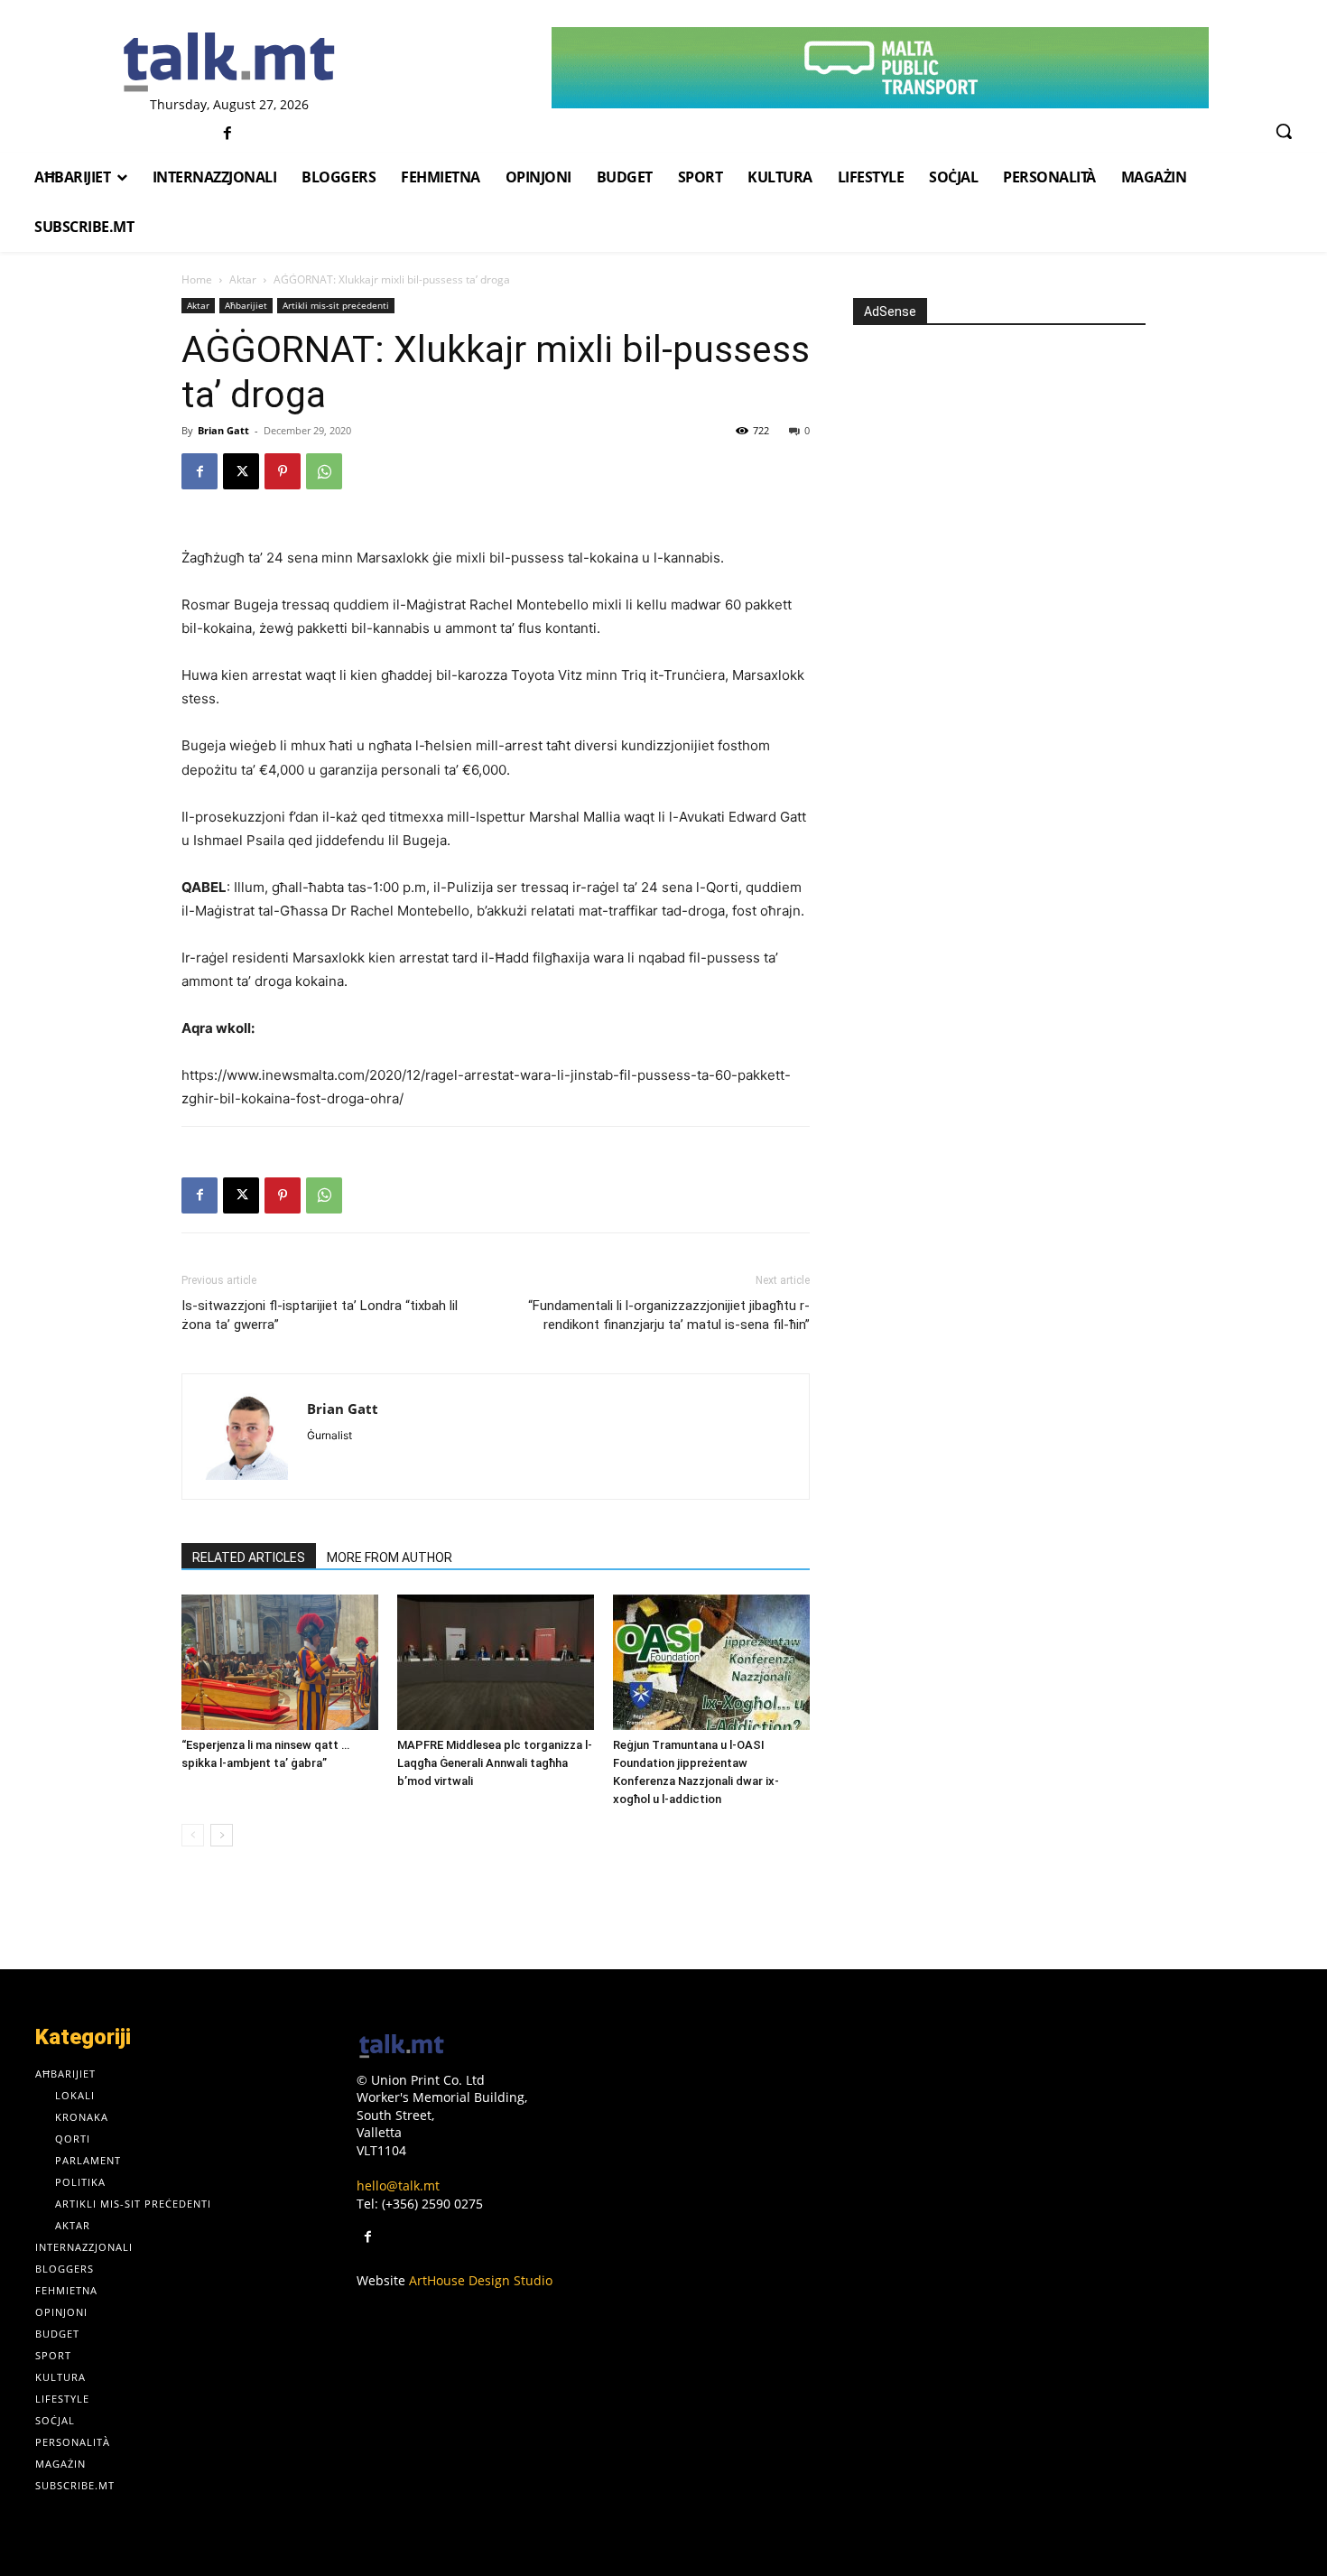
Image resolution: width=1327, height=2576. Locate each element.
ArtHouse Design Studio (481, 2280)
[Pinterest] (283, 471)
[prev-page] (193, 1835)
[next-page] (222, 1835)
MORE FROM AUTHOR (390, 1558)
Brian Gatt (223, 430)
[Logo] (230, 63)
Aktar (243, 279)
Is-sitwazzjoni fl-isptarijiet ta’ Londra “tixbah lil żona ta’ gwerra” (320, 1315)
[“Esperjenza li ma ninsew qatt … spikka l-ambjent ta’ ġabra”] (280, 1662)
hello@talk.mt (398, 2185)
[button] (1284, 131)
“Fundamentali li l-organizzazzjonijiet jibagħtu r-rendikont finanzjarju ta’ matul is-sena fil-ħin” (669, 1315)
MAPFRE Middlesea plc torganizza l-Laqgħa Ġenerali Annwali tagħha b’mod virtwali (495, 1763)
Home (197, 279)
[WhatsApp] (324, 471)
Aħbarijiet (246, 305)
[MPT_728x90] (881, 68)
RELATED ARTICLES (249, 1558)
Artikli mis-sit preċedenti (336, 305)
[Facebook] (227, 134)
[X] (241, 471)
